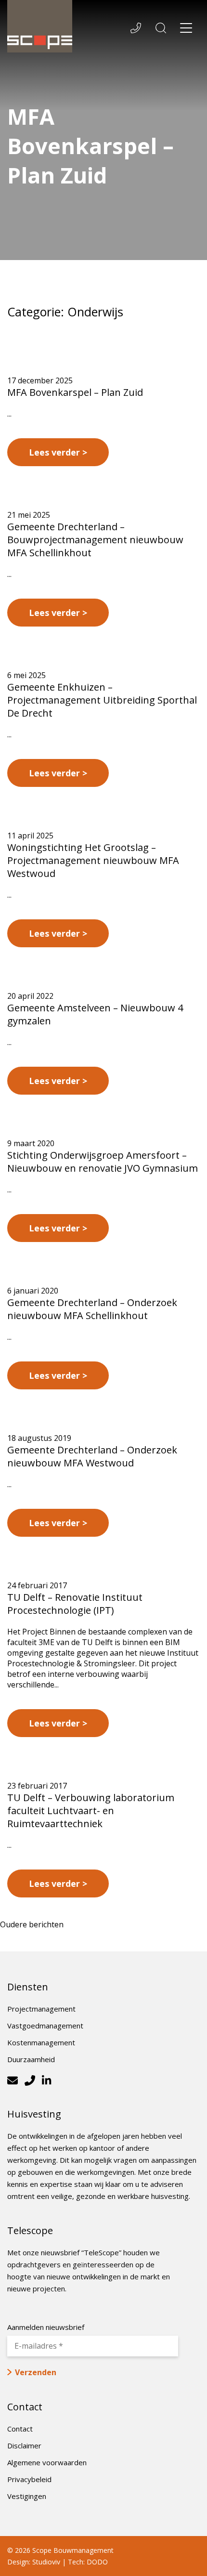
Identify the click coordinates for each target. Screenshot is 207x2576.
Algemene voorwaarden (47, 2462)
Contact (20, 2429)
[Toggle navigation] (186, 29)
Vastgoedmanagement (45, 2026)
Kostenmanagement (41, 2042)
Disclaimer (24, 2445)
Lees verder (54, 452)
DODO (97, 2562)
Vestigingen (27, 2496)
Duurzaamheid (31, 2059)
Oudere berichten (32, 1924)
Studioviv (46, 2562)
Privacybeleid (29, 2479)
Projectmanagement (41, 2009)
